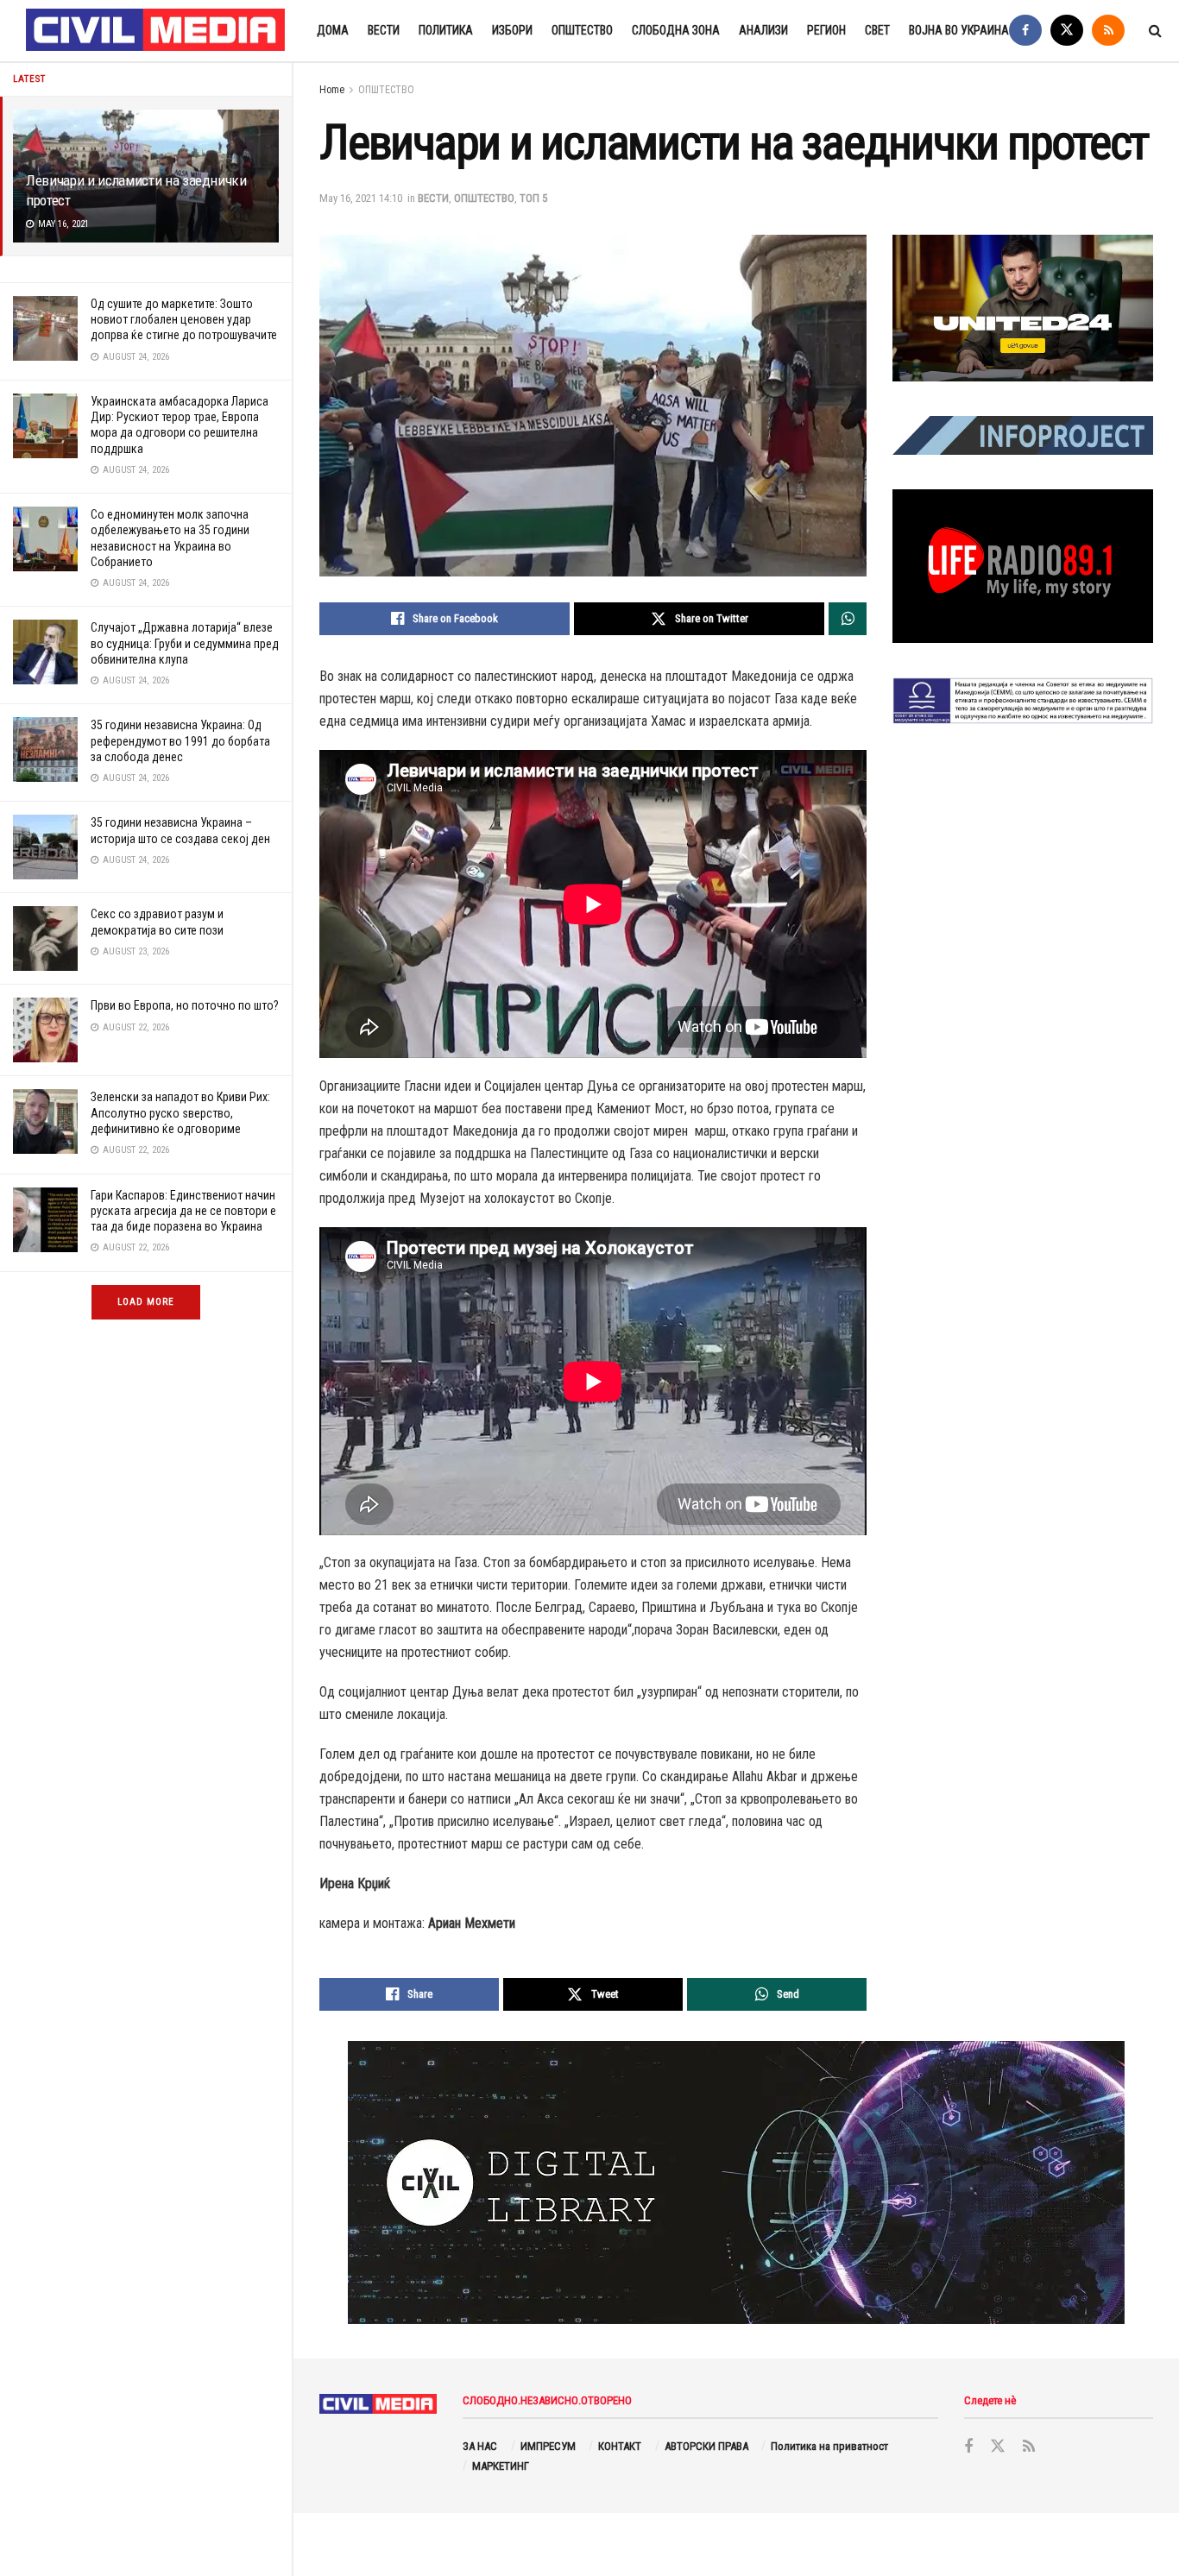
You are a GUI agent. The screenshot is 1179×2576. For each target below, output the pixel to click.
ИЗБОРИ (512, 30)
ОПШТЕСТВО (582, 30)
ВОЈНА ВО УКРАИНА (959, 30)
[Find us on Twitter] (1067, 31)
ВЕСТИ (384, 30)
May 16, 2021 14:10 (361, 198)
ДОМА (333, 30)
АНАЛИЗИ (763, 30)
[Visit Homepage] (156, 31)
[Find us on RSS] (1108, 31)
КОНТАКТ (620, 2446)
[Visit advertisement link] (1023, 308)
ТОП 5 (533, 198)
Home (332, 90)
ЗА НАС (480, 2446)
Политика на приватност (829, 2446)
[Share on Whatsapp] (848, 619)
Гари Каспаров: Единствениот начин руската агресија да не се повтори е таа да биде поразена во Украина (183, 1211)
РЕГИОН (826, 30)
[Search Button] (1155, 31)
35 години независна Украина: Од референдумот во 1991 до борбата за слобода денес (180, 740)
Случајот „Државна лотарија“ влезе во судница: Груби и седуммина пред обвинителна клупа (185, 643)
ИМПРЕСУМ (548, 2446)
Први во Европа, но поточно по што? (185, 1005)
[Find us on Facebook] (1025, 31)
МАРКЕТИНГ (501, 2466)
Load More (146, 1302)
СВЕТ (877, 30)
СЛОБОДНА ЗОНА (676, 30)
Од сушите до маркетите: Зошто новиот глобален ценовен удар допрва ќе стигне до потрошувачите (184, 319)
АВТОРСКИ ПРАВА (706, 2446)
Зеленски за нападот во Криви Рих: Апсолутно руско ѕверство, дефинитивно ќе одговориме (180, 1112)
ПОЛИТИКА (446, 30)
